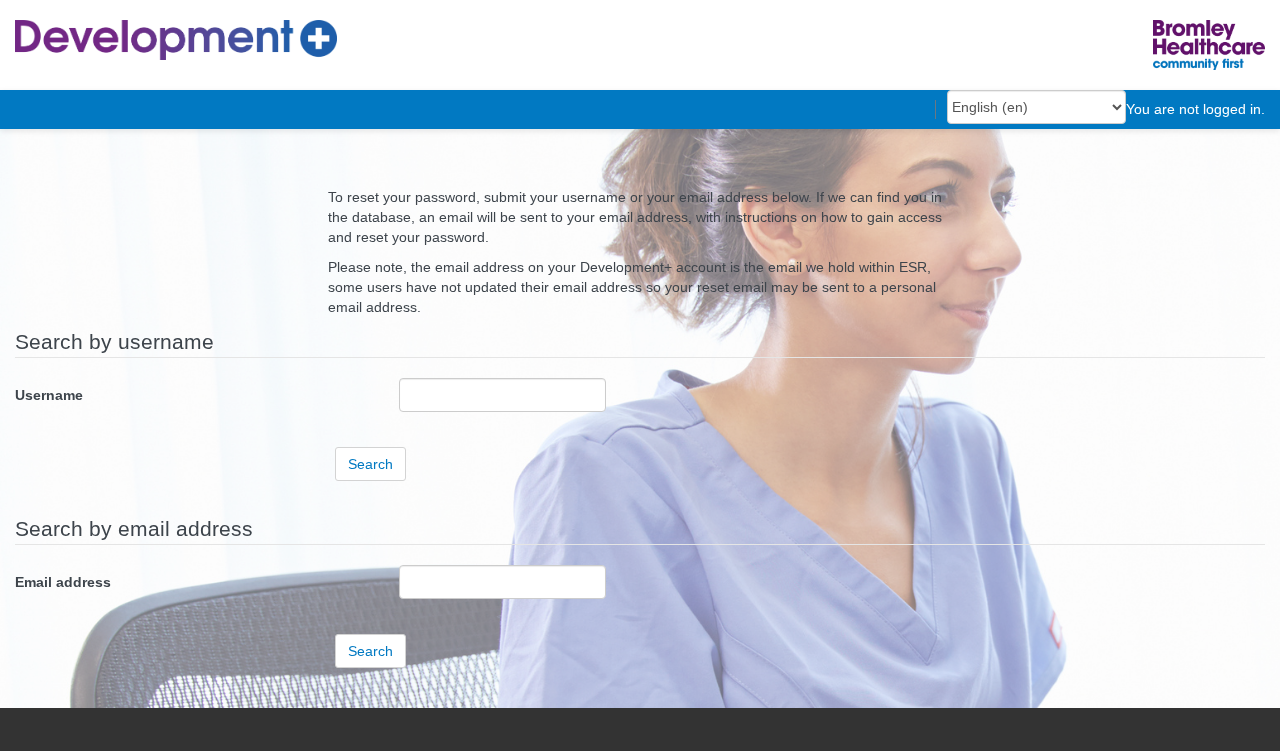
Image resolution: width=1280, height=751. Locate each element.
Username (49, 395)
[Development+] (176, 39)
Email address (63, 582)
